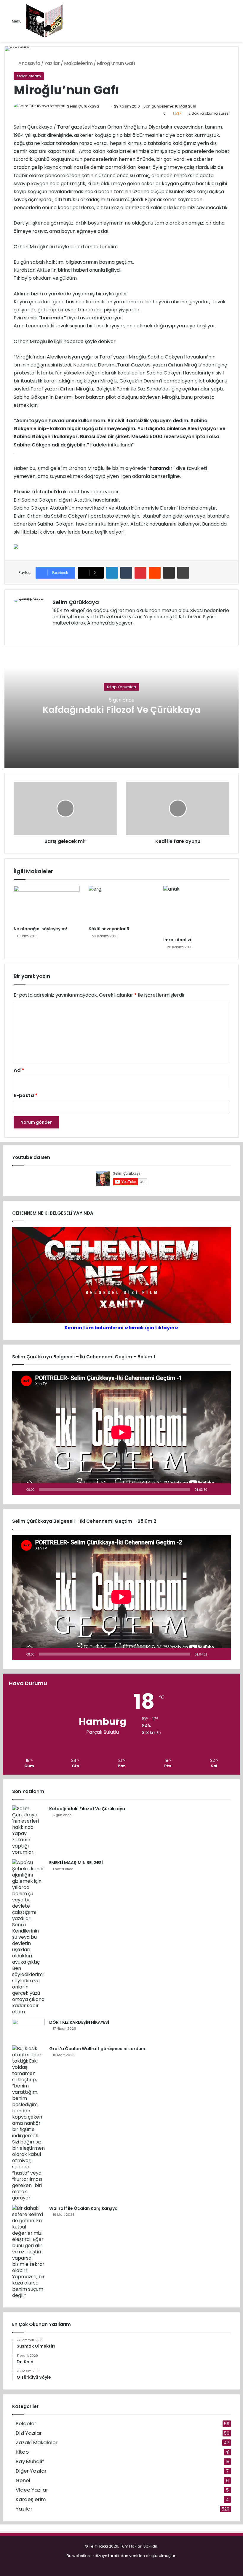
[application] (121, 1433)
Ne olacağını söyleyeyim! (40, 929)
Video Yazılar (32, 2490)
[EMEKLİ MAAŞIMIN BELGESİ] (28, 1937)
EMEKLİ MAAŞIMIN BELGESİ (76, 1863)
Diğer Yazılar (31, 2471)
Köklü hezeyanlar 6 (109, 929)
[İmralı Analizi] (196, 910)
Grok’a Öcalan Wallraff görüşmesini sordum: (98, 2049)
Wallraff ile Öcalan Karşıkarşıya (83, 2208)
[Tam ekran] (223, 1489)
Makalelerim (78, 63)
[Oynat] (20, 1489)
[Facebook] (63, 633)
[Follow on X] (102, 106)
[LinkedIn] (112, 573)
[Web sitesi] (56, 633)
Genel (23, 2480)
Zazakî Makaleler (37, 2443)
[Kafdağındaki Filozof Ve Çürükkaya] (28, 1830)
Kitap (22, 2452)
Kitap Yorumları (121, 687)
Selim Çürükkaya (83, 106)
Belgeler (26, 2424)
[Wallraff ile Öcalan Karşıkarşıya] (28, 2252)
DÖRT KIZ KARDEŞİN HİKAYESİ (79, 2022)
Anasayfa (29, 63)
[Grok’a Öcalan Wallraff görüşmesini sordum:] (28, 2123)
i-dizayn (99, 2556)
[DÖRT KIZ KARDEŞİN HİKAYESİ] (28, 2030)
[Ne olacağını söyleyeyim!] (47, 904)
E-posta (26, 1095)
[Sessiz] (214, 1489)
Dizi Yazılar (29, 2433)
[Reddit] (155, 573)
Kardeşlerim (31, 2499)
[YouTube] (77, 633)
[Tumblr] (126, 573)
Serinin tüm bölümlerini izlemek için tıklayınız (122, 1328)
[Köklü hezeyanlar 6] (122, 904)
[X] (70, 633)
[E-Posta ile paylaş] (169, 573)
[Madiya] (45, 21)
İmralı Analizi (177, 940)
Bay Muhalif (30, 2461)
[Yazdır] (183, 573)
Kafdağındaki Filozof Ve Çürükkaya (121, 710)
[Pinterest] (140, 573)
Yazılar (52, 63)
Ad (19, 1070)
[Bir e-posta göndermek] (105, 106)
